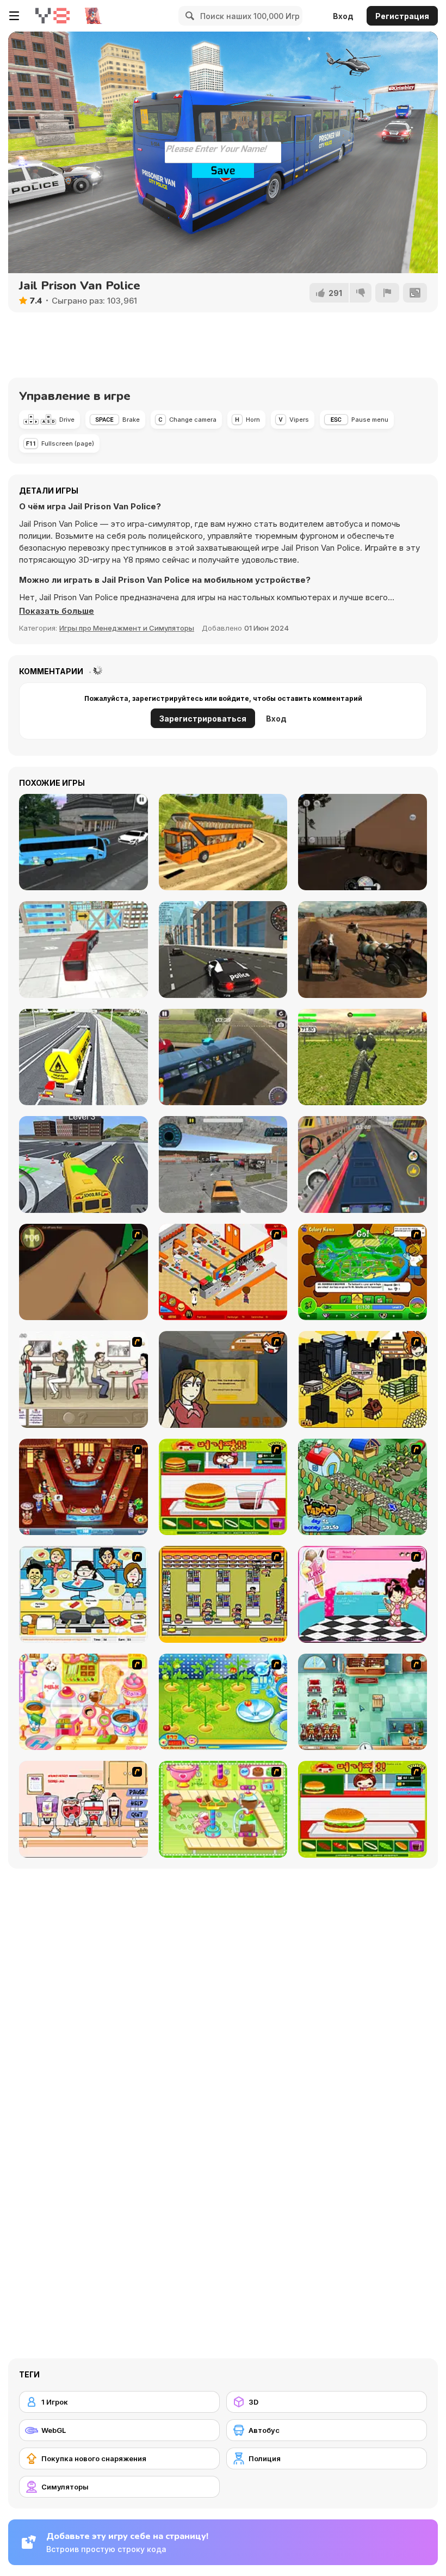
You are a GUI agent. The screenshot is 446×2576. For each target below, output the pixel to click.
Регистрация (402, 16)
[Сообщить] (387, 293)
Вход (343, 16)
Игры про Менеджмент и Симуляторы (127, 628)
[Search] (188, 16)
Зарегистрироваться (203, 719)
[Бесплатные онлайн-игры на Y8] (52, 16)
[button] (57, 611)
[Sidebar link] (14, 16)
